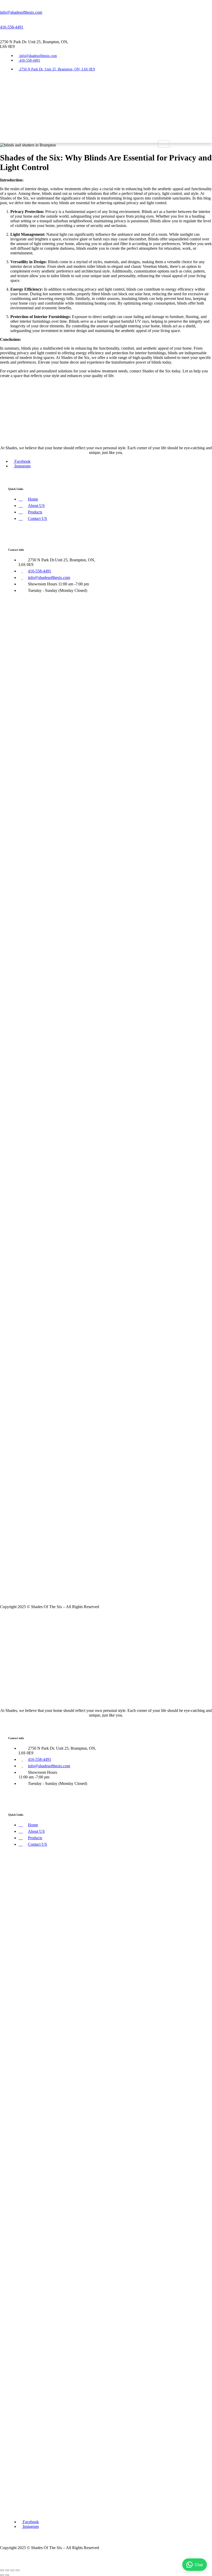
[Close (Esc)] (18, 2570)
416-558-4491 (12, 27)
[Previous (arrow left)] (2, 2575)
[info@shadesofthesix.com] (2, 3)
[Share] (12, 2570)
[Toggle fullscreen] (7, 2570)
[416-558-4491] (2, 18)
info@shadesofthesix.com (21, 12)
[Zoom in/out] (2, 2570)
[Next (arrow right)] (7, 2575)
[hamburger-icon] (164, 144)
